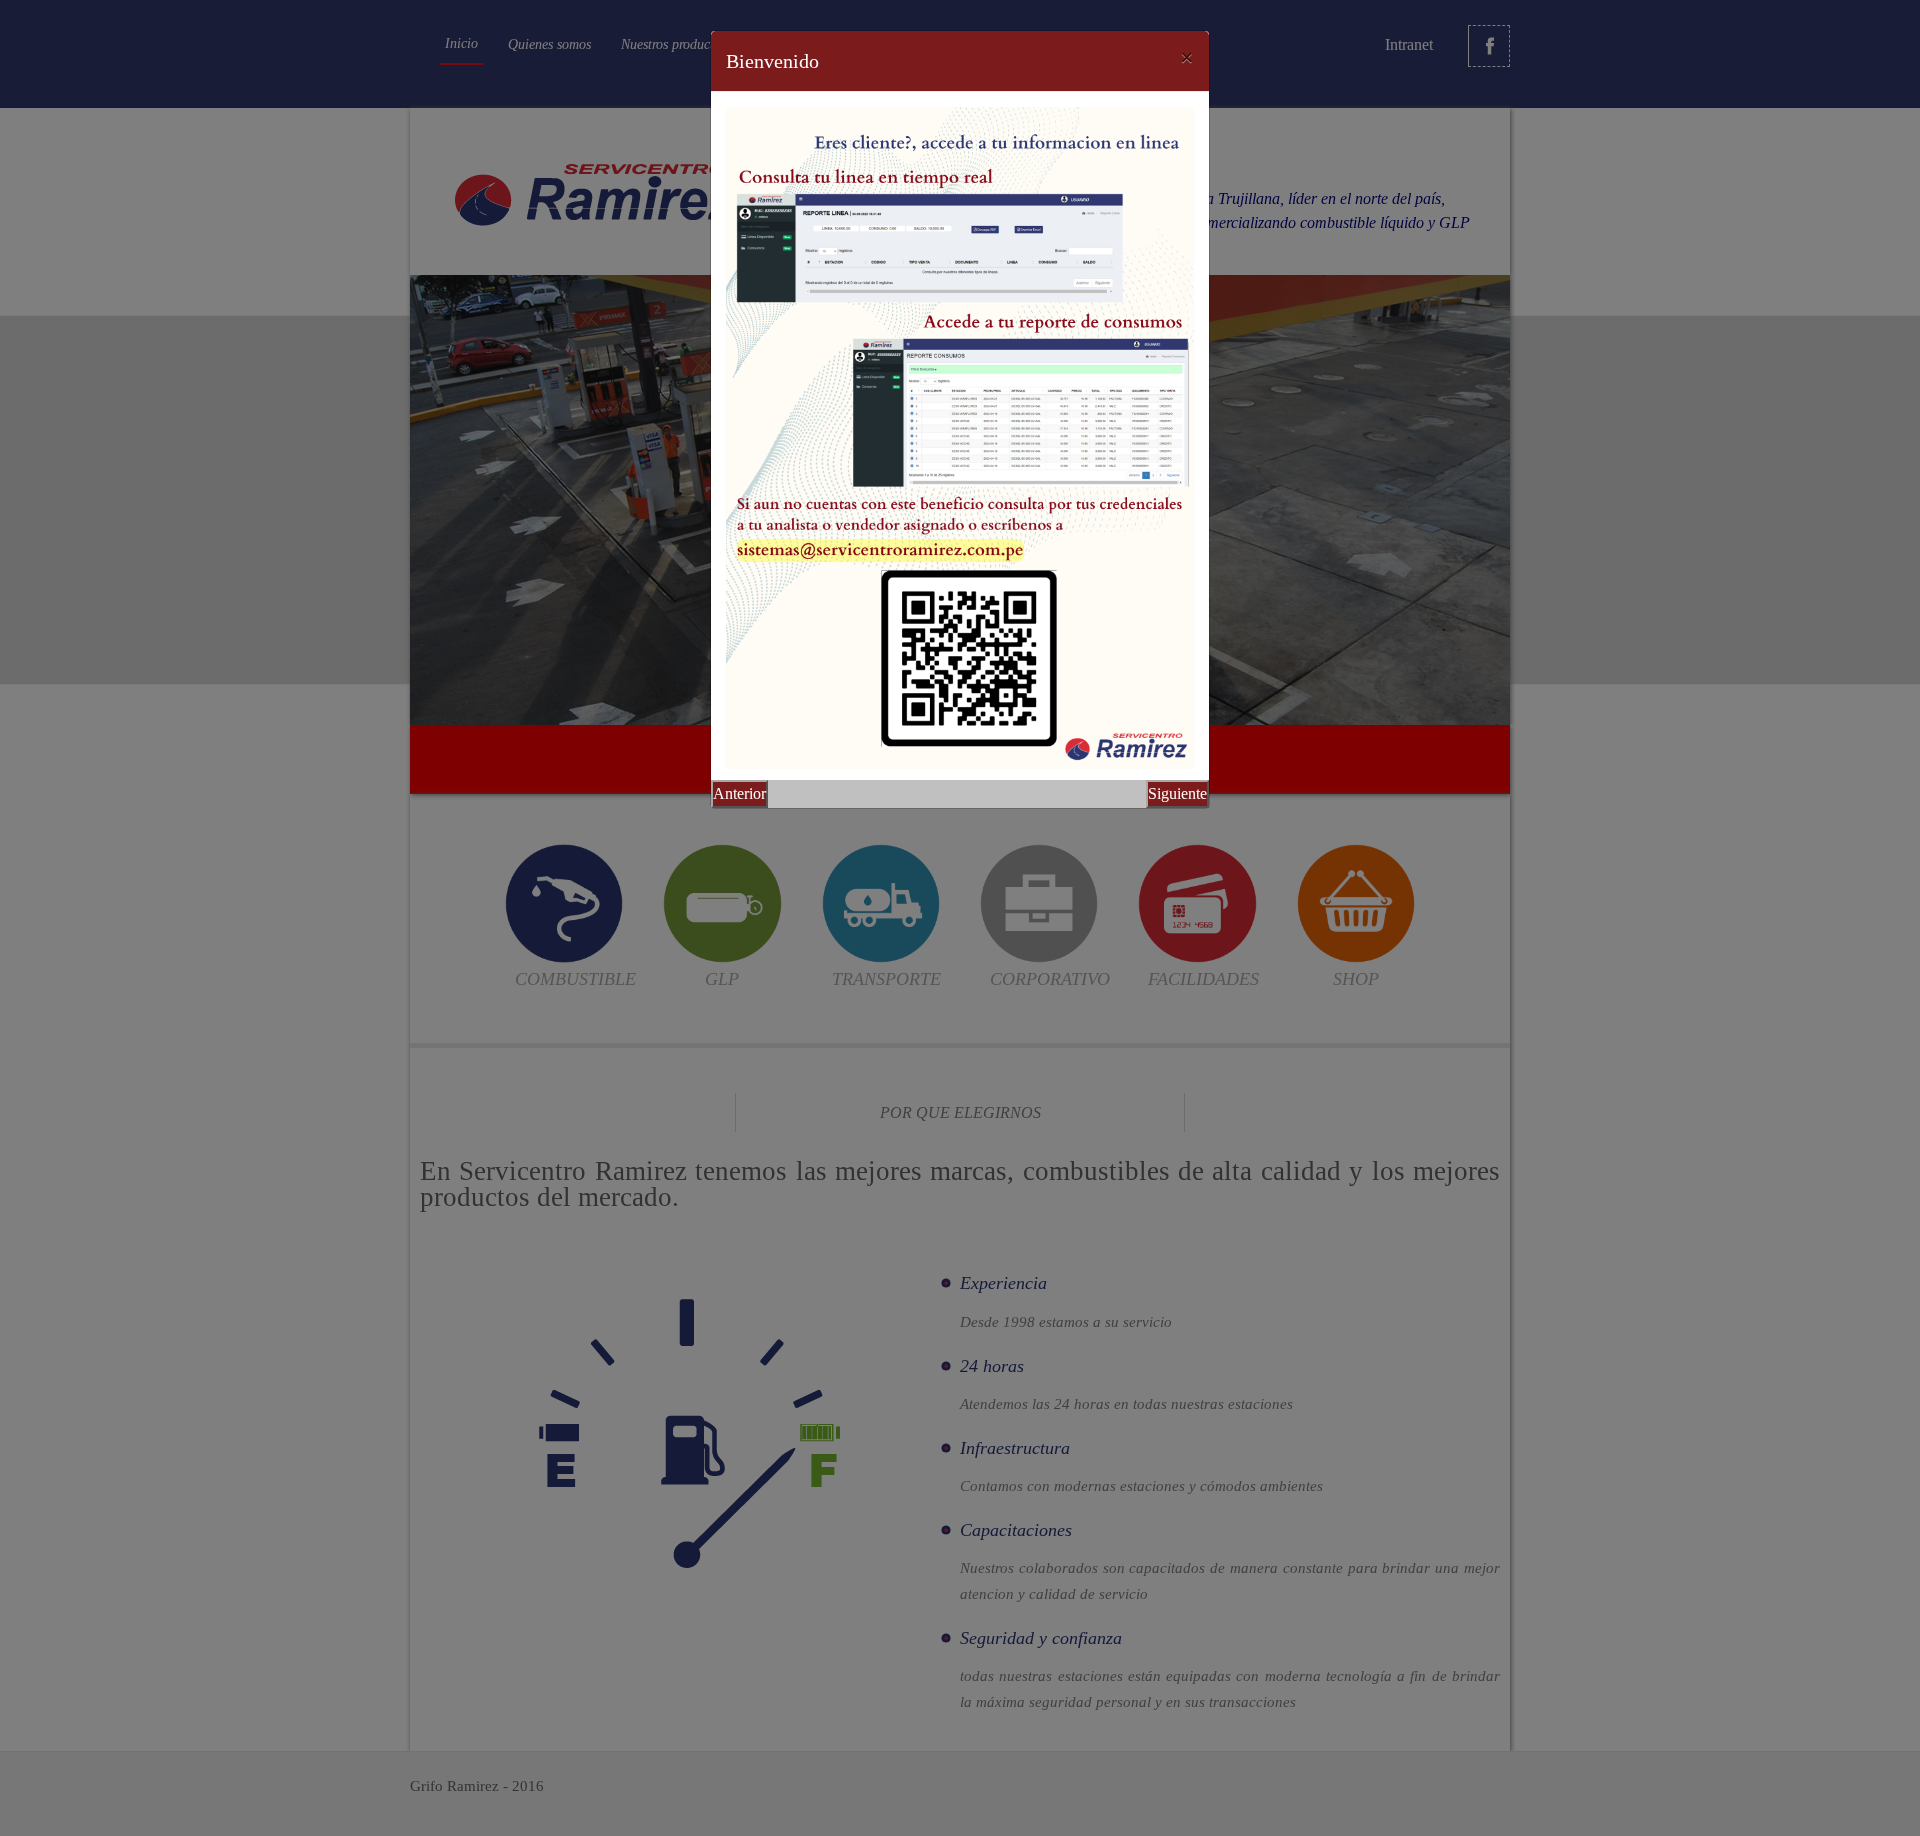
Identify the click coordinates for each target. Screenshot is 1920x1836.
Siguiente (1177, 793)
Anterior (739, 793)
